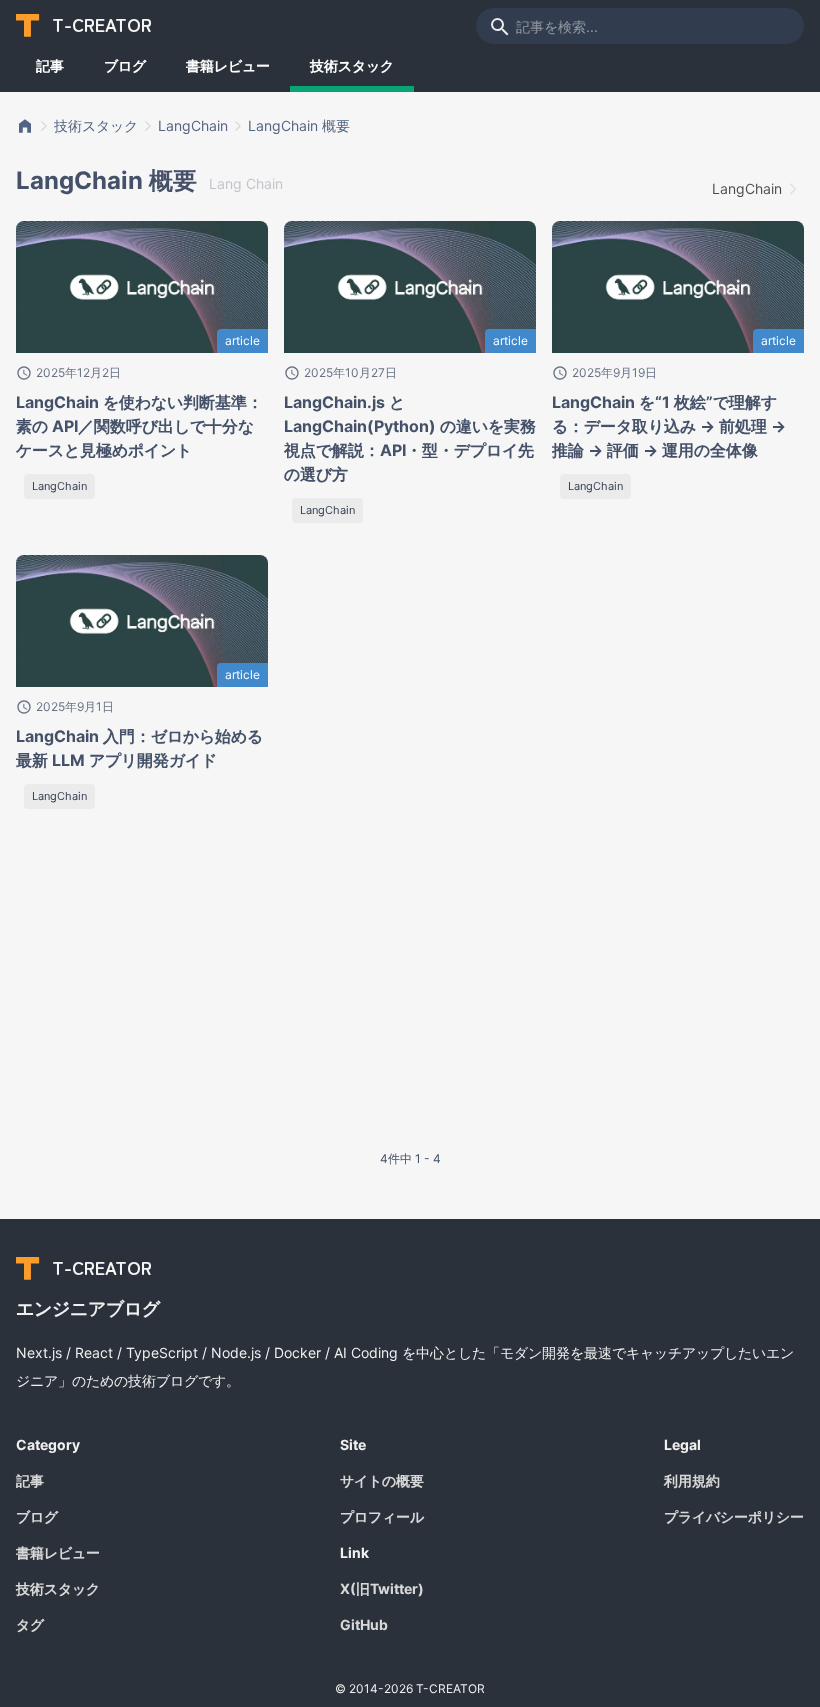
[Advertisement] (248, 990)
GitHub (364, 1624)
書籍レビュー (228, 65)
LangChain (193, 125)
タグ (30, 1624)
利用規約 (692, 1480)
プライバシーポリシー (734, 1516)
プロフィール (382, 1516)
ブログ (125, 65)
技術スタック (352, 65)
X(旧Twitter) (382, 1588)
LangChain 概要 (299, 125)
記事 (50, 65)
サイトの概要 (382, 1480)
